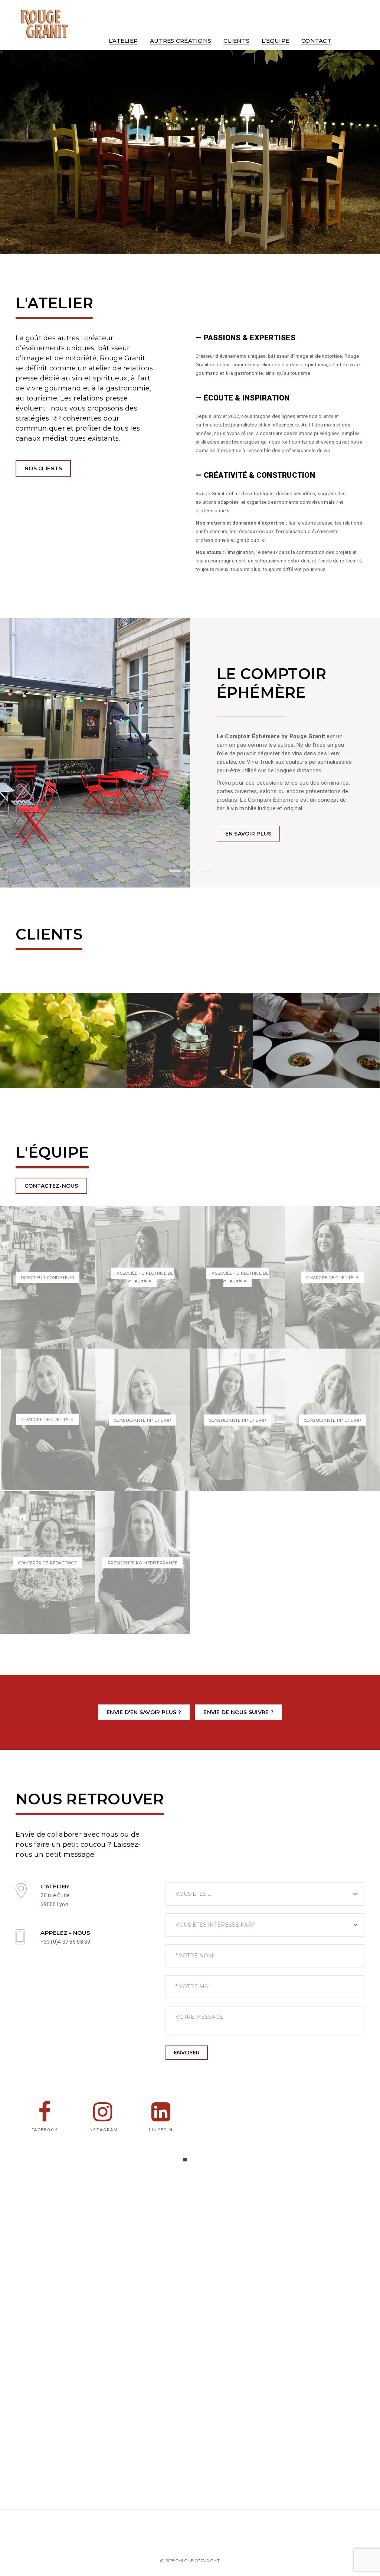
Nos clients (43, 468)
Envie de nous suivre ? (238, 1712)
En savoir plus (248, 834)
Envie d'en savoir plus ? (144, 1712)
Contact (316, 41)
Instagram (103, 2130)
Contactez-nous (51, 1186)
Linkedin (161, 2130)
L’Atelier (123, 41)
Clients (236, 41)
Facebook (45, 2130)
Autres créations (181, 41)
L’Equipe (275, 41)
